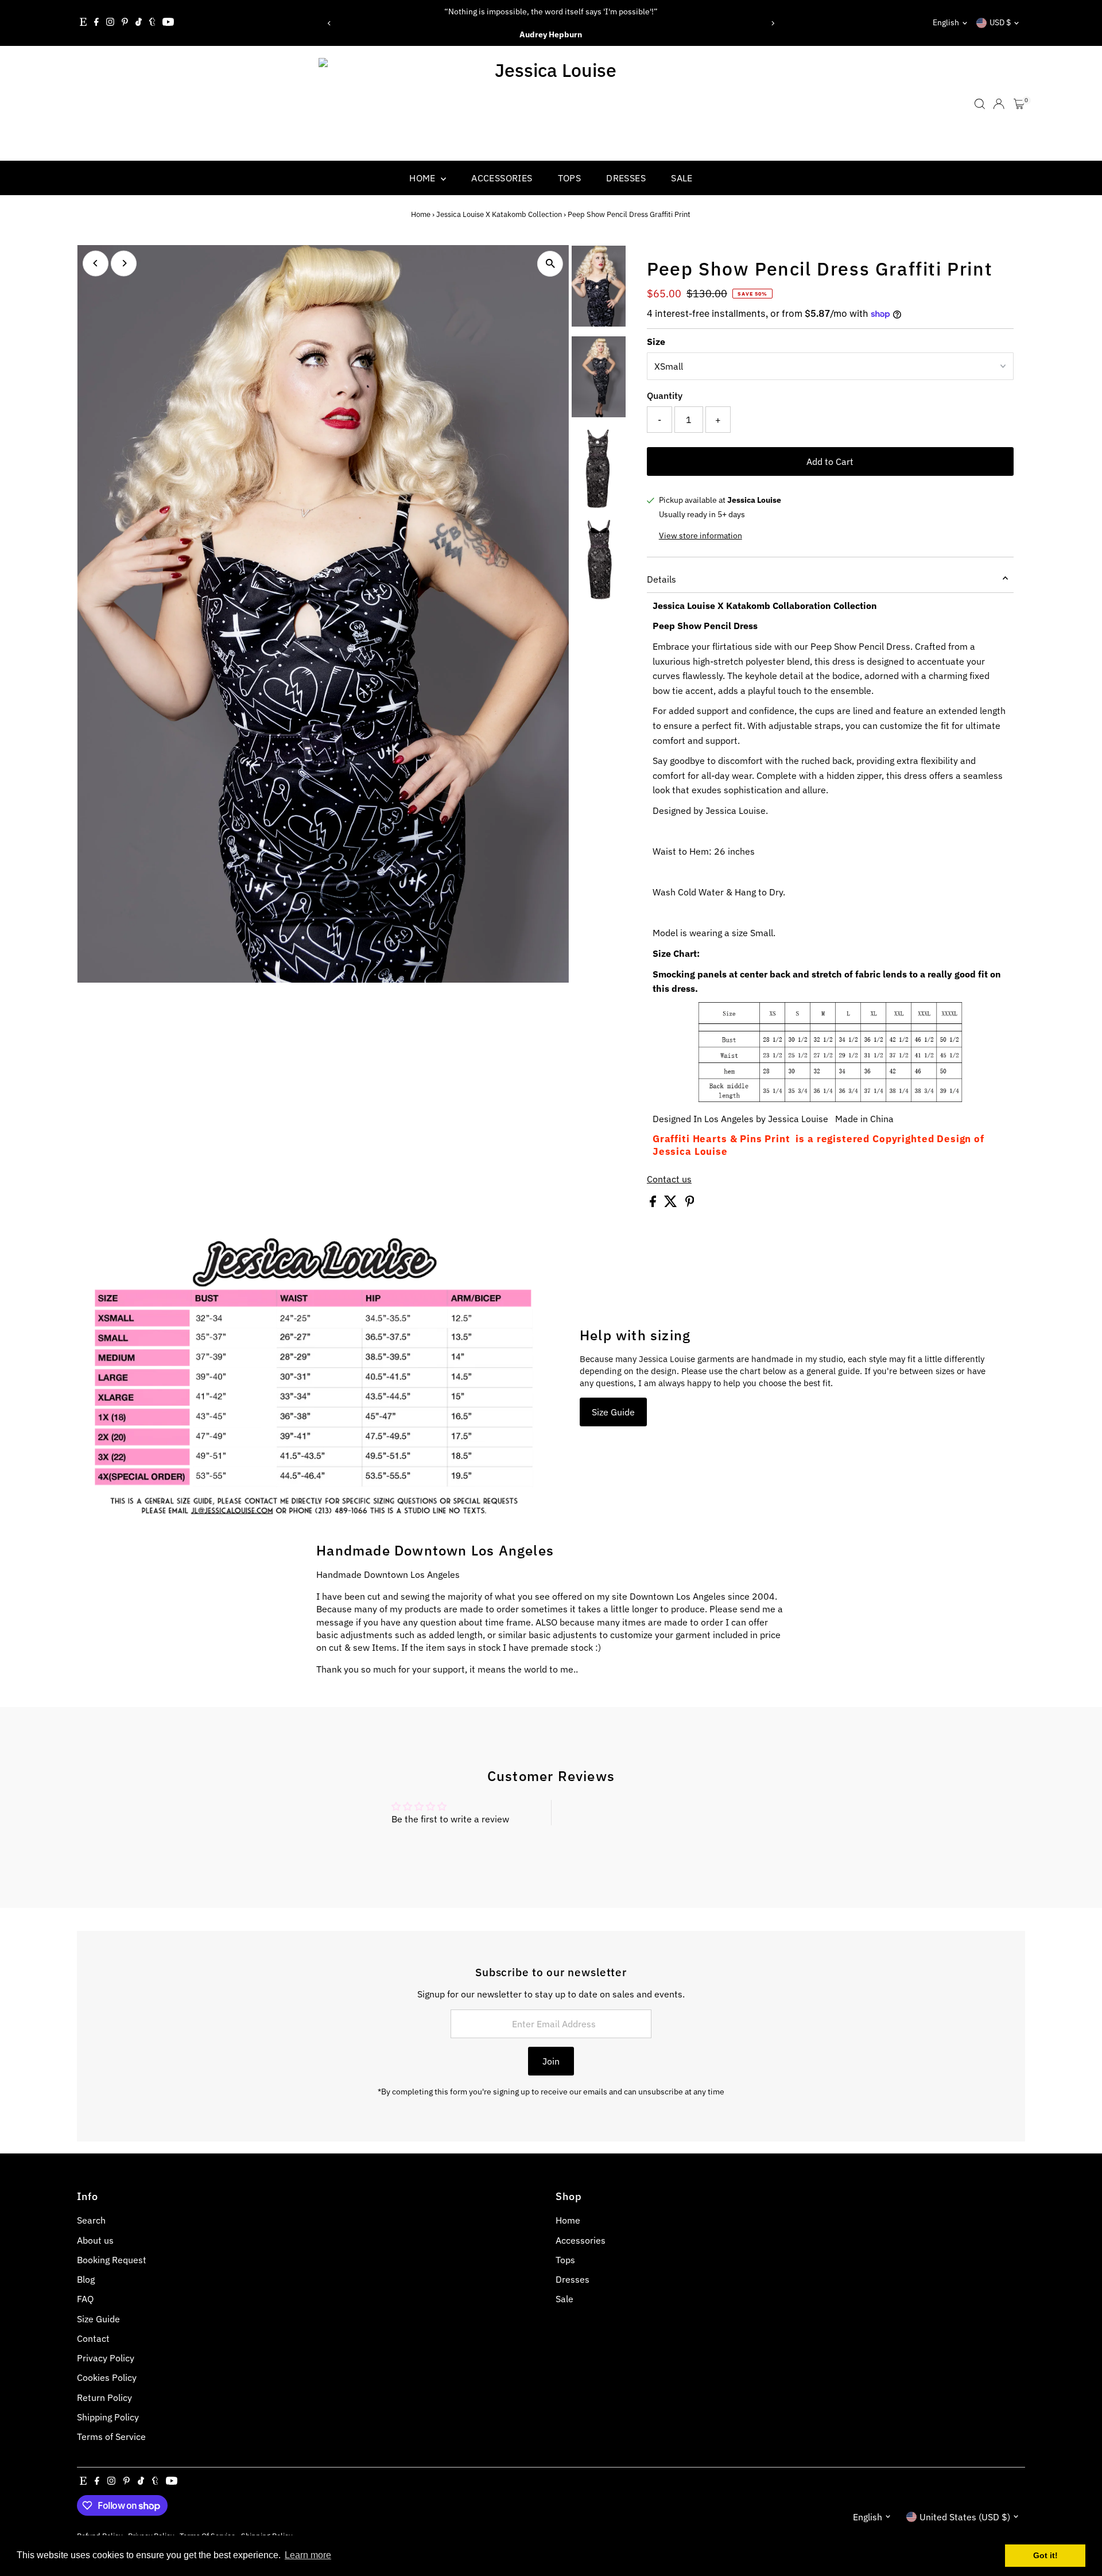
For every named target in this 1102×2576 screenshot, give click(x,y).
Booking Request (112, 2260)
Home (424, 178)
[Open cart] (1019, 104)
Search (91, 2220)
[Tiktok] (139, 23)
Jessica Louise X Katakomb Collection (499, 214)
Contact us (669, 1179)
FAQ (85, 2299)
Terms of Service (111, 2437)
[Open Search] (980, 104)
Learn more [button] (308, 2555)
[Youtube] (168, 23)
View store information (701, 536)
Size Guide (613, 1412)
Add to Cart (830, 461)
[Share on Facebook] (654, 1204)
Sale (682, 178)
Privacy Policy (106, 2358)
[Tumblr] (152, 23)
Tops (570, 178)
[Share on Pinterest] (690, 1204)
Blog (86, 2279)
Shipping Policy (108, 2417)
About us (95, 2240)
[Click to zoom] (550, 264)
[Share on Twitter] (672, 1204)
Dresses (626, 178)
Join (551, 2061)
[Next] (773, 23)
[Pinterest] (125, 23)
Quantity (665, 395)
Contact (93, 2338)
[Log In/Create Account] (999, 104)
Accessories (502, 178)
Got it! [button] (1045, 2555)
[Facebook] (96, 23)
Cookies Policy (107, 2377)
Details (661, 579)
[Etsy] (83, 23)
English (946, 22)
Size (656, 342)
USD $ (1000, 22)
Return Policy (104, 2397)
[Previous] (329, 23)
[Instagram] (110, 23)
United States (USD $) (965, 2517)
